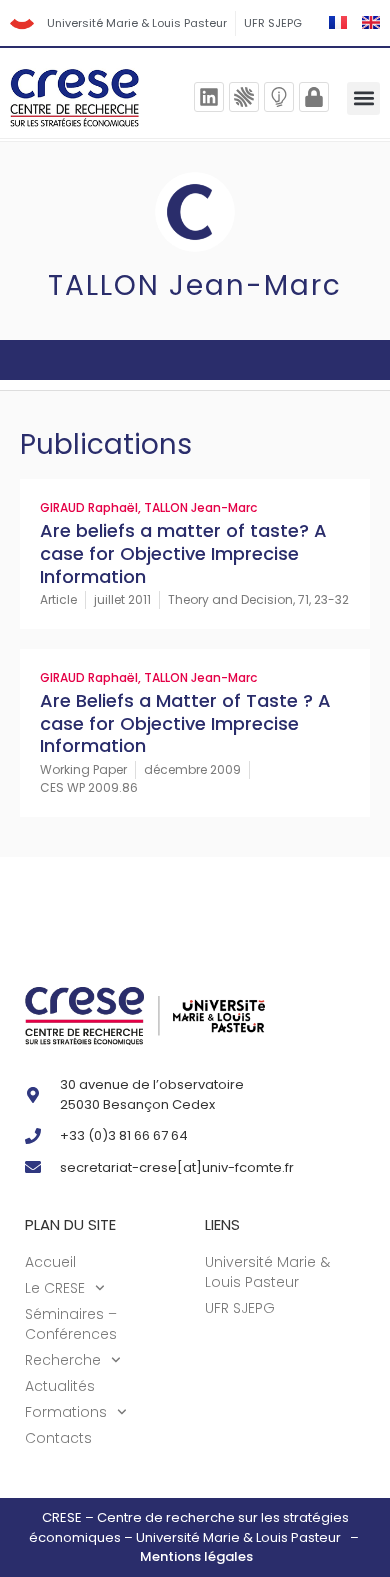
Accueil (50, 1262)
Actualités (60, 1386)
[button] (363, 98)
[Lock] (314, 97)
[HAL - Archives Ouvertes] (244, 97)
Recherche (63, 1360)
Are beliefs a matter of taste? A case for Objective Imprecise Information (183, 553)
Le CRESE (55, 1288)
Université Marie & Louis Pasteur (137, 23)
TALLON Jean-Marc (200, 507)
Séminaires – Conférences (71, 1324)
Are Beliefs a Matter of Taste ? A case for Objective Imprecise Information (185, 723)
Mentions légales (196, 1556)
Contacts (58, 1438)
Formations (66, 1412)
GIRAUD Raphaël (89, 507)
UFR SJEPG (273, 23)
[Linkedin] (209, 97)
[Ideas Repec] (279, 97)
